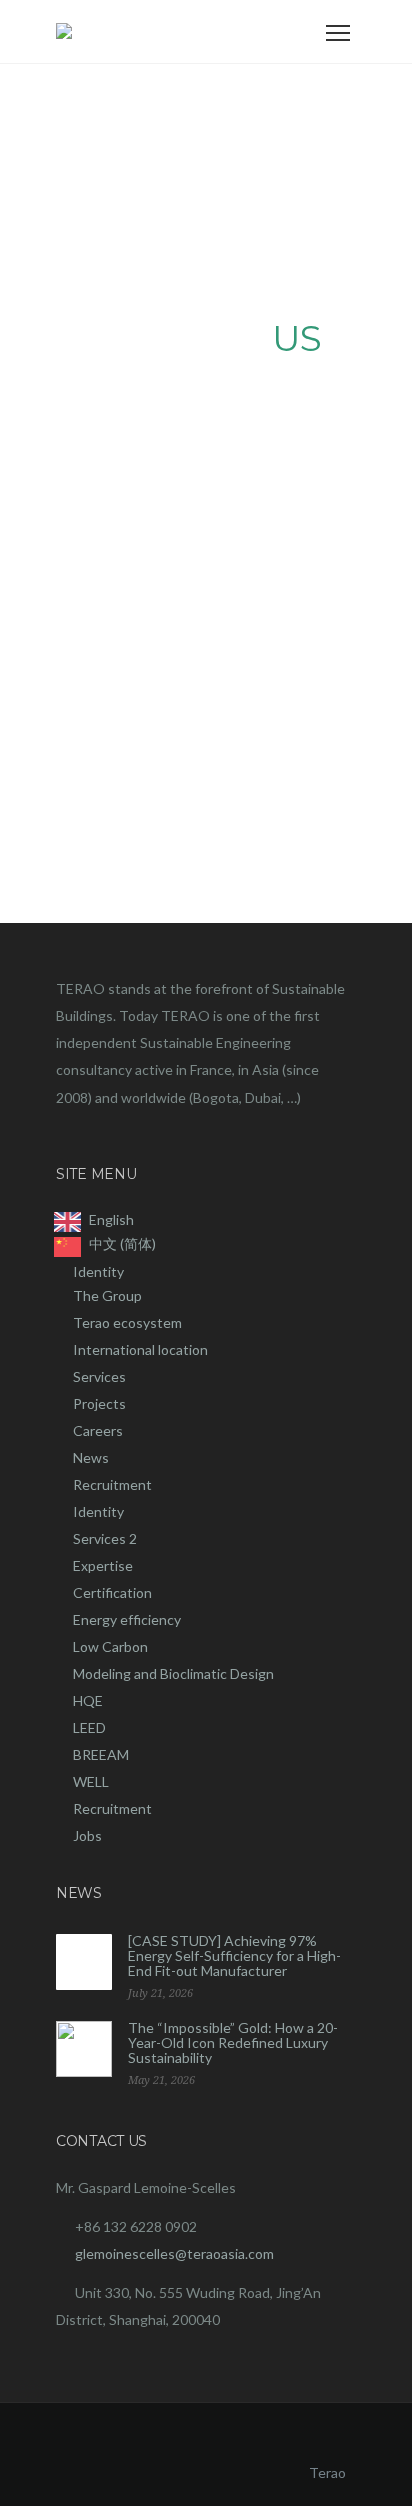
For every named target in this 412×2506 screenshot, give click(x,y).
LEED (89, 1727)
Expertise (103, 1565)
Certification (112, 1592)
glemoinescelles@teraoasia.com (174, 2253)
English (111, 1219)
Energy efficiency (127, 1619)
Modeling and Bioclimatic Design (173, 1673)
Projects (99, 1403)
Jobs (87, 1835)
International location (140, 1349)
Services (99, 1376)
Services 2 (105, 1538)
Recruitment (112, 1484)
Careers (98, 1430)
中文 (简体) (122, 1243)
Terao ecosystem (127, 1322)
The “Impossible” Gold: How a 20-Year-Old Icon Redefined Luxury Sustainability (233, 2042)
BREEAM (101, 1754)
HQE (88, 1700)
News (91, 1457)
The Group (107, 1295)
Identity (98, 1271)
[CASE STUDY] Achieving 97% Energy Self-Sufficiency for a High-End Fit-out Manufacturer (234, 1955)
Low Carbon (110, 1646)
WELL (91, 1781)
